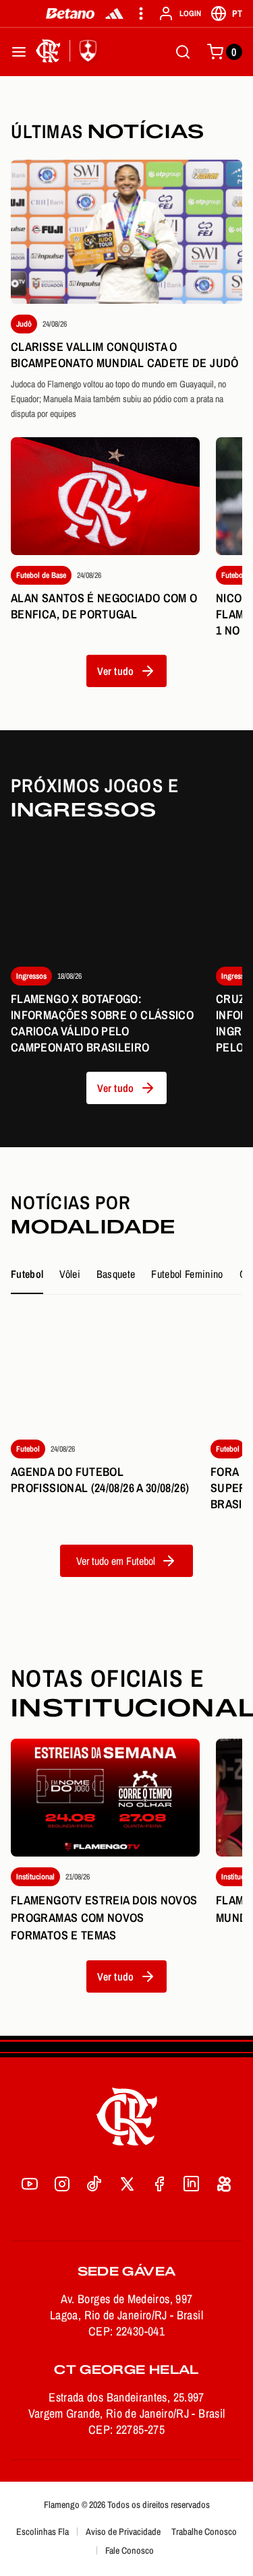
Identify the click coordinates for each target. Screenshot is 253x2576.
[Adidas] (114, 13)
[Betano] (71, 13)
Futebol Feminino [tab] (187, 1274)
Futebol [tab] (27, 1274)
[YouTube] (30, 2184)
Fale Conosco (130, 2550)
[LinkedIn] (192, 2184)
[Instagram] (62, 2184)
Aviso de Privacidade (123, 2532)
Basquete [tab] (116, 1274)
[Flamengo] (69, 52)
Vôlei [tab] (70, 1274)
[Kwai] (224, 2184)
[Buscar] (183, 52)
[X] (127, 2184)
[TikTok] (94, 2184)
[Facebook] (159, 2184)
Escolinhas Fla (43, 2532)
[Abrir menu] (19, 52)
